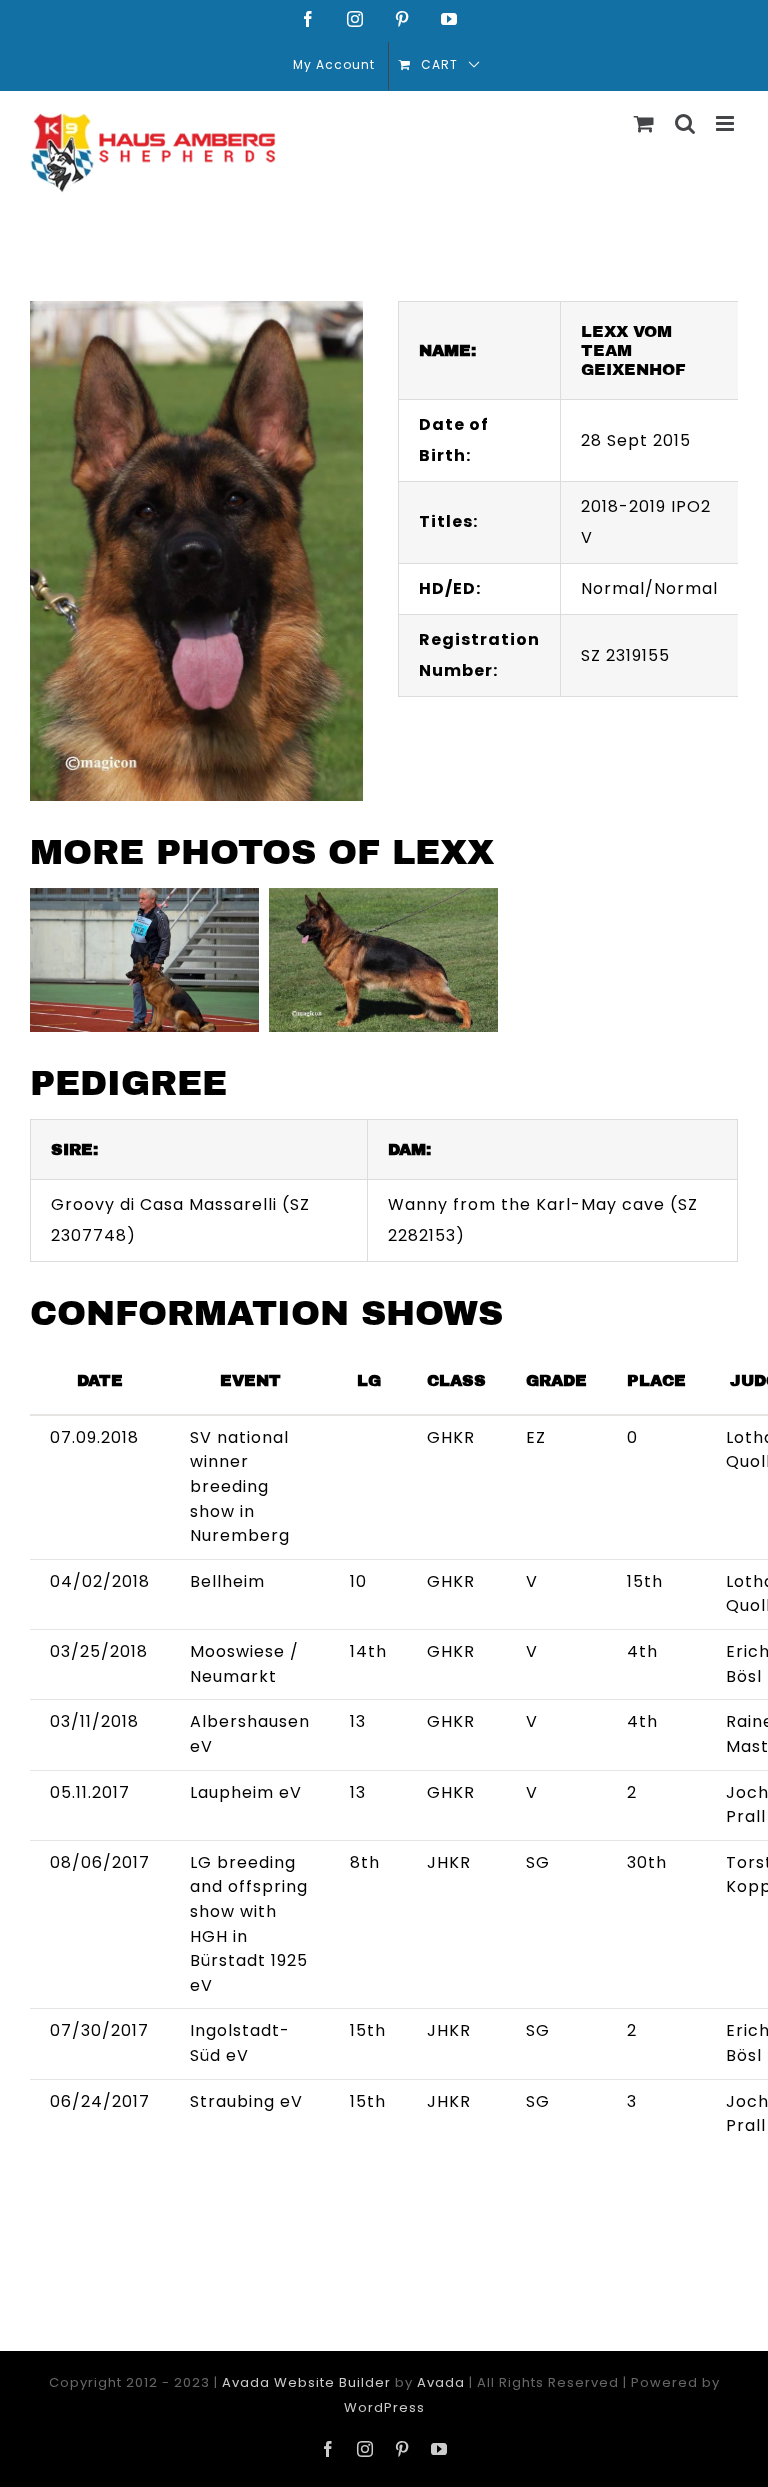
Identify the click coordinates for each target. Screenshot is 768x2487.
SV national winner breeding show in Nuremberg (240, 1486)
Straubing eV (246, 2101)
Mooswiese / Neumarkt (244, 1664)
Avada (441, 2382)
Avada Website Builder (306, 2382)
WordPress (384, 2407)
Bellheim (227, 1581)
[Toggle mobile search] (685, 123)
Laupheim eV (246, 1792)
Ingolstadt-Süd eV (240, 2043)
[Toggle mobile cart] (644, 123)
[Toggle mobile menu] (727, 123)
